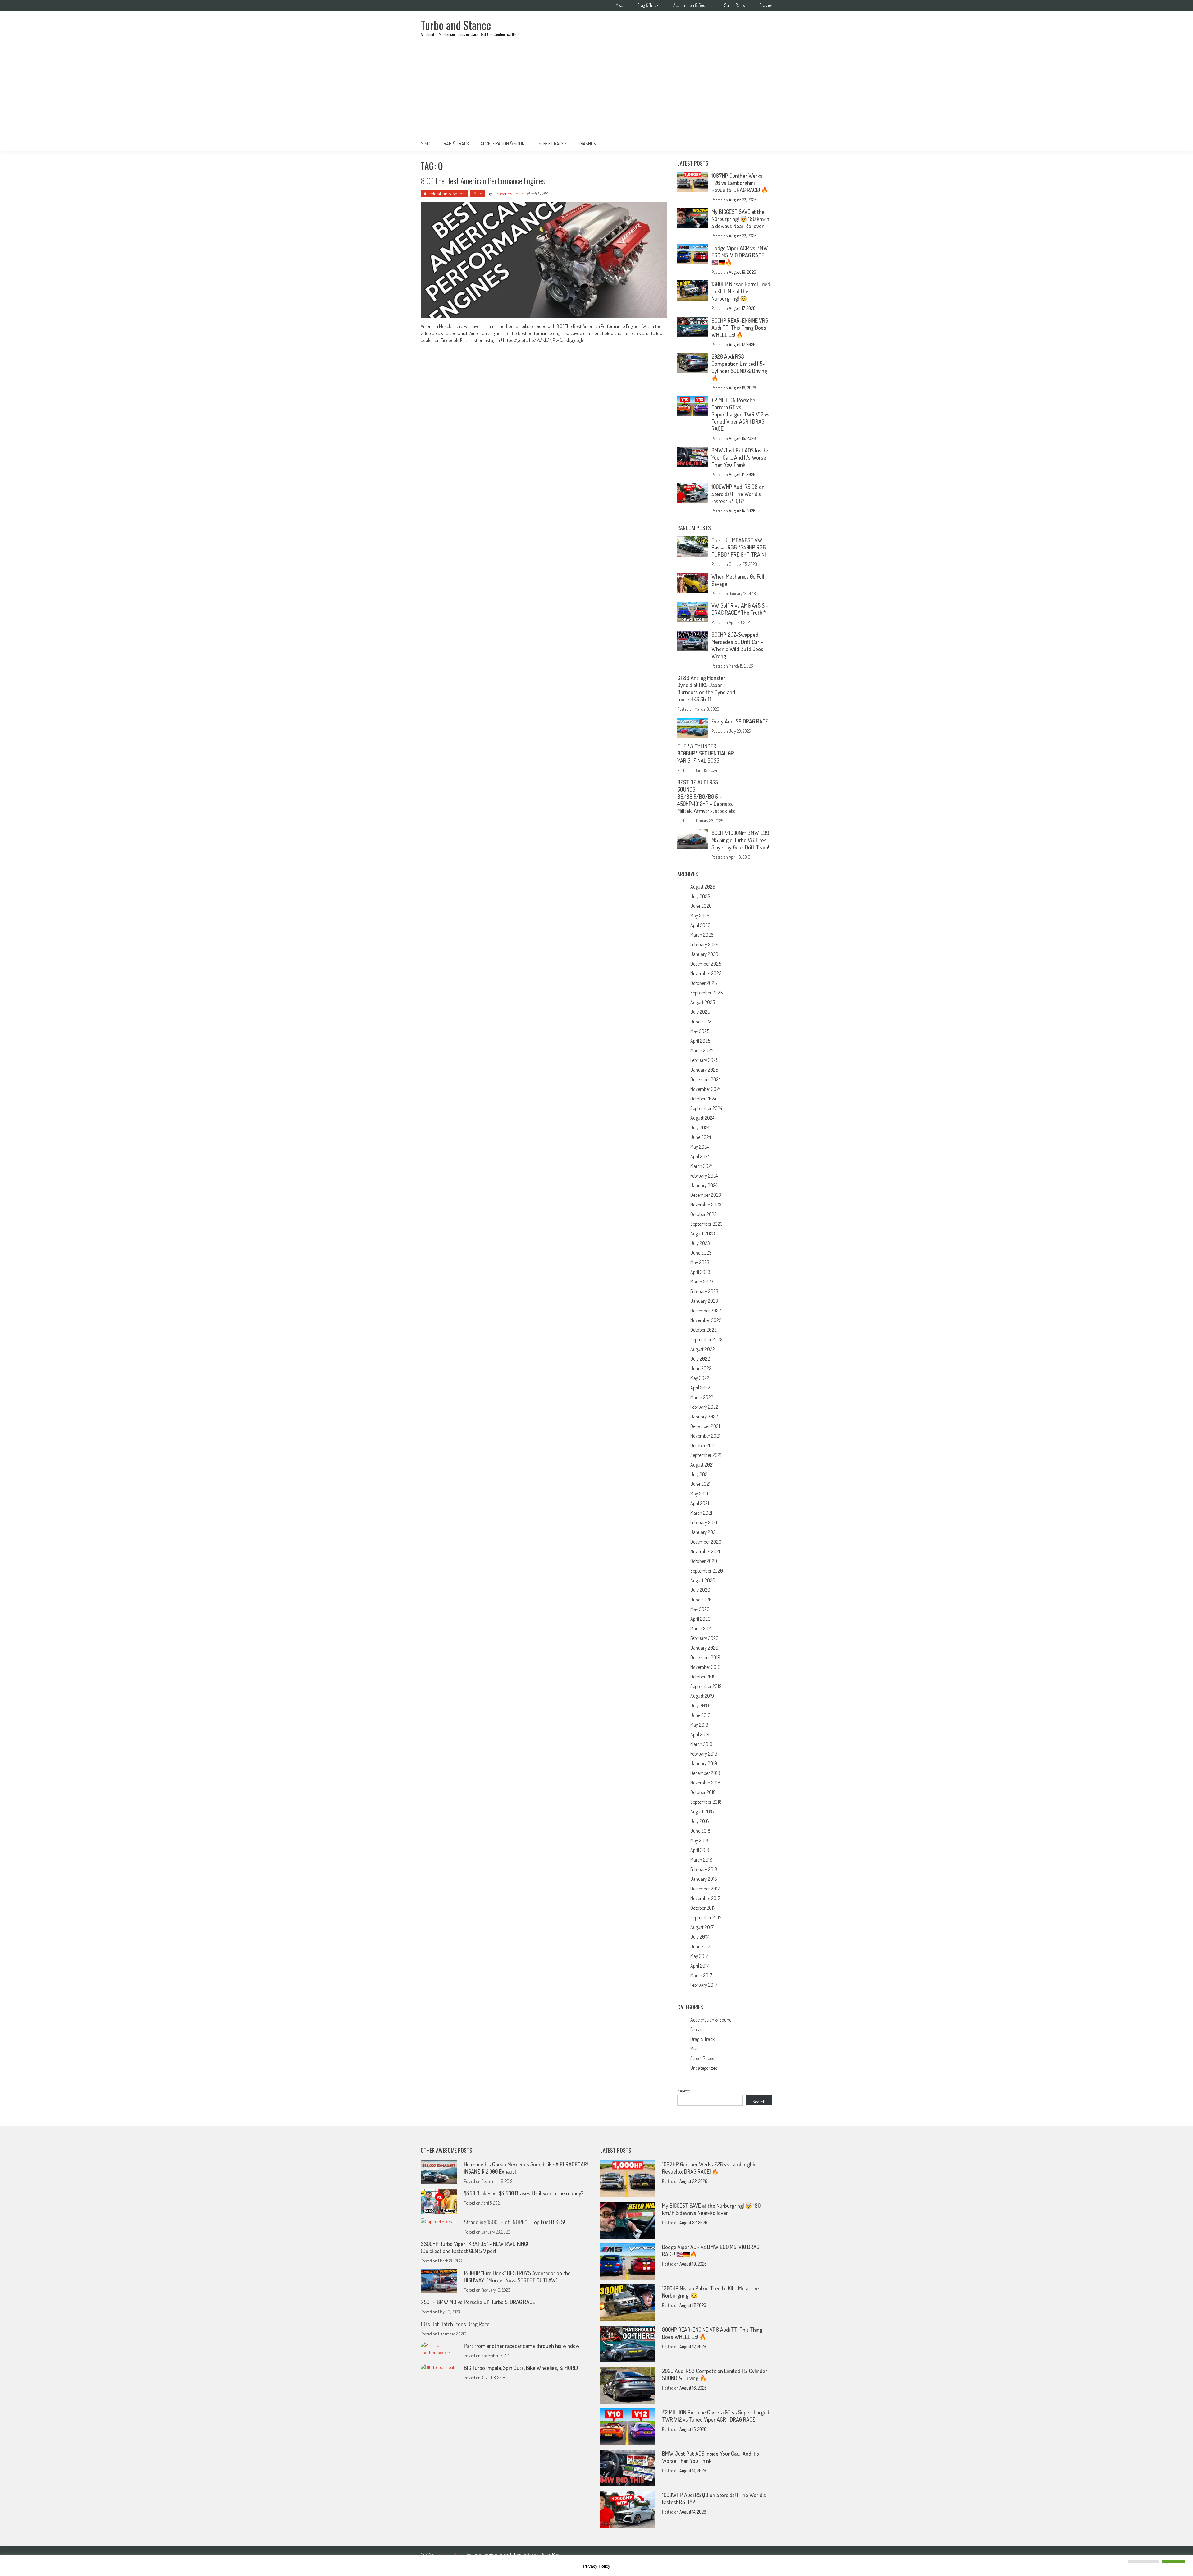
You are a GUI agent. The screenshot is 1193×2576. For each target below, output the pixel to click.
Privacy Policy (597, 2566)
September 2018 (706, 1802)
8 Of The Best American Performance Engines (483, 181)
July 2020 (700, 1590)
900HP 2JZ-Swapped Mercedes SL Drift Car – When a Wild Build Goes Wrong (737, 645)
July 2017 (699, 1937)
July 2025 (700, 1012)
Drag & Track (648, 5)
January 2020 (704, 1648)
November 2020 (706, 1551)
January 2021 (704, 1532)
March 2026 (702, 935)
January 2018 (704, 1879)
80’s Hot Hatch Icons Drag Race (455, 2324)
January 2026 (704, 954)
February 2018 (704, 1869)
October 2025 (704, 983)
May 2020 (700, 1609)
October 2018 (703, 1792)
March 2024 (702, 1166)
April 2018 (700, 1850)
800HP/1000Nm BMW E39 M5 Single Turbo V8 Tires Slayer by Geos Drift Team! (740, 840)
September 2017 (706, 1917)
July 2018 (700, 1821)
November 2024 (706, 1089)
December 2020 (706, 1542)
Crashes (766, 5)
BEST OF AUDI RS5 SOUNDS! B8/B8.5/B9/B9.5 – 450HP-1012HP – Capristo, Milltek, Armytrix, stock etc (706, 797)
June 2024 (701, 1137)
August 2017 (702, 1927)
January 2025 (704, 1070)
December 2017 (705, 1889)
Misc (619, 5)
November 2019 (705, 1667)
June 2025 (701, 1022)
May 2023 (700, 1262)
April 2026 (700, 925)
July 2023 (700, 1243)
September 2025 (706, 993)
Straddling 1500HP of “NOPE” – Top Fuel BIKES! (514, 2222)
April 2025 (700, 1041)
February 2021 (704, 1522)
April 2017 (700, 1966)
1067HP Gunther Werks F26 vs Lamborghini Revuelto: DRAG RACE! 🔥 (740, 183)
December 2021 (705, 1426)
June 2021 (700, 1484)
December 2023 (706, 1195)
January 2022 (704, 1417)
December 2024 (705, 1079)
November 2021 (705, 1436)
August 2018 (702, 1811)
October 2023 (704, 1214)
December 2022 (706, 1311)
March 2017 (701, 1975)
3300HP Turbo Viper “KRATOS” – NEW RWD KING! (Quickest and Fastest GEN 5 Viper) (474, 2247)
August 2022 (703, 1349)
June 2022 (701, 1368)
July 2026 (700, 896)
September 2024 (706, 1108)
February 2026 (704, 944)
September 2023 (706, 1224)
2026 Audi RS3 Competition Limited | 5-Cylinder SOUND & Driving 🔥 (739, 367)
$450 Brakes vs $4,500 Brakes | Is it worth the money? (524, 2193)
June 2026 (701, 906)
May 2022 (700, 1378)
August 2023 (703, 1233)
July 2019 (700, 1706)
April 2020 (700, 1619)
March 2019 (701, 1744)
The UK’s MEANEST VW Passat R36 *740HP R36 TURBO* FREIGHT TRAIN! (739, 547)
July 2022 (700, 1359)
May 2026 (700, 916)
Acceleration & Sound (691, 5)
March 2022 (702, 1397)
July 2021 (699, 1474)
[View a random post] (763, 144)
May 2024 (699, 1147)
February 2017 (704, 1985)
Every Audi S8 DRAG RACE (740, 721)
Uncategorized (704, 2068)
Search (684, 2091)
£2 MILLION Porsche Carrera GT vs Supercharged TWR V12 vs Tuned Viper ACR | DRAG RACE (740, 414)
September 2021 (706, 1455)
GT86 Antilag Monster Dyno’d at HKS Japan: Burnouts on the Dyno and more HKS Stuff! (706, 689)
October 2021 (703, 1445)
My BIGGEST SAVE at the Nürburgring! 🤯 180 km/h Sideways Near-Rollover (740, 219)
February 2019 (704, 1754)
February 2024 (704, 1176)
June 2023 (701, 1253)
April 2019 (700, 1734)
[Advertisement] (596, 90)
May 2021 (699, 1494)
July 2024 (700, 1127)
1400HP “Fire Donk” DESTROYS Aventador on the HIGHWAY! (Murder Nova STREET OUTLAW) (517, 2277)
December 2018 (705, 1773)
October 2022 (704, 1330)
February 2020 (704, 1638)
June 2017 (700, 1946)
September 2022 (706, 1339)
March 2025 (702, 1050)
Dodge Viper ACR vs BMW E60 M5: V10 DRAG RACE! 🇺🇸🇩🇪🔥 (740, 255)
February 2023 (704, 1291)
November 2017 (705, 1898)
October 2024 (703, 1099)
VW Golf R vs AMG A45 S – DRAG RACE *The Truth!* (740, 609)
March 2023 (702, 1282)
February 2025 (704, 1060)
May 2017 (699, 1956)
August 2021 (702, 1465)
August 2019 (702, 1696)
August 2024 (702, 1118)
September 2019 (706, 1686)
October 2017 (703, 1908)
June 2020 (701, 1600)
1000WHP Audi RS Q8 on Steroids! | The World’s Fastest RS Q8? (738, 494)
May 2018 (699, 1840)
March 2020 (702, 1628)
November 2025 (706, 973)
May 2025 (700, 1031)
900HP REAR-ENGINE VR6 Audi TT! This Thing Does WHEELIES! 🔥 (740, 328)
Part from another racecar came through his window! (522, 2346)
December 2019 (705, 1657)
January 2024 (704, 1185)
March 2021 (701, 1513)
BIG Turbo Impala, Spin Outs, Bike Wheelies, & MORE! (521, 2368)
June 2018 (700, 1831)
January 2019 (704, 1763)
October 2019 (703, 1677)
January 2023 (704, 1301)
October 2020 (704, 1561)
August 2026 (703, 887)
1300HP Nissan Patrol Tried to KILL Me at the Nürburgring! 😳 (741, 291)
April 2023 (700, 1272)
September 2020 (707, 1571)
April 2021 (700, 1503)
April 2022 (700, 1388)
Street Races (734, 5)
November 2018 (705, 1783)
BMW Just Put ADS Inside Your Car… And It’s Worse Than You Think (740, 457)
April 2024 (700, 1156)
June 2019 (700, 1715)
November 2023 (706, 1205)
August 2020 (703, 1580)
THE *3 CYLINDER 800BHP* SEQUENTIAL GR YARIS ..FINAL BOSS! (706, 753)
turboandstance (508, 193)
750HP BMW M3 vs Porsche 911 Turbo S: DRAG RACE (478, 2302)
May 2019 (699, 1725)
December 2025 (706, 964)
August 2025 (703, 1002)
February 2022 (704, 1407)
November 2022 (706, 1320)
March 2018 (701, 1860)
